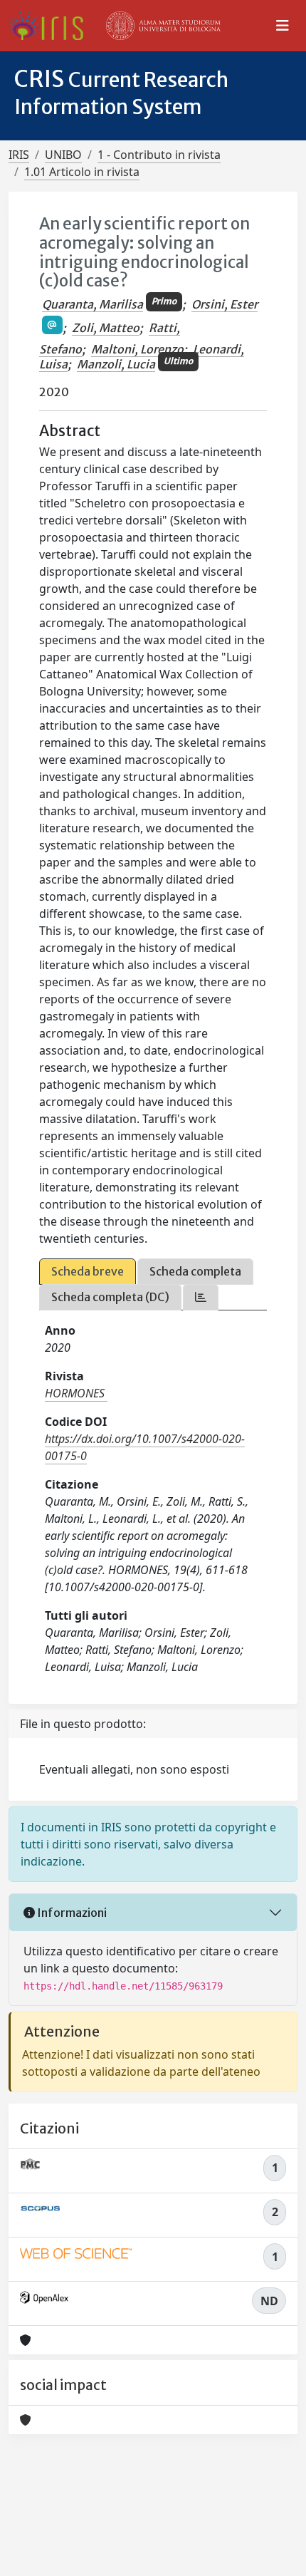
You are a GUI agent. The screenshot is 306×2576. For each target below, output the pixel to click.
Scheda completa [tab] (195, 1271)
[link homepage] (52, 26)
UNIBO (63, 155)
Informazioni (71, 1913)
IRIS (19, 155)
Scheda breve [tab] (88, 1271)
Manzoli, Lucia (116, 364)
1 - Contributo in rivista (159, 155)
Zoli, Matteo (106, 328)
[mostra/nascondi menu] (283, 26)
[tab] (201, 1297)
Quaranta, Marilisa (93, 304)
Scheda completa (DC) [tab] (110, 1297)
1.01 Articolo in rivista (82, 172)
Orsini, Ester (225, 304)
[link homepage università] (164, 26)
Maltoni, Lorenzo (137, 349)
